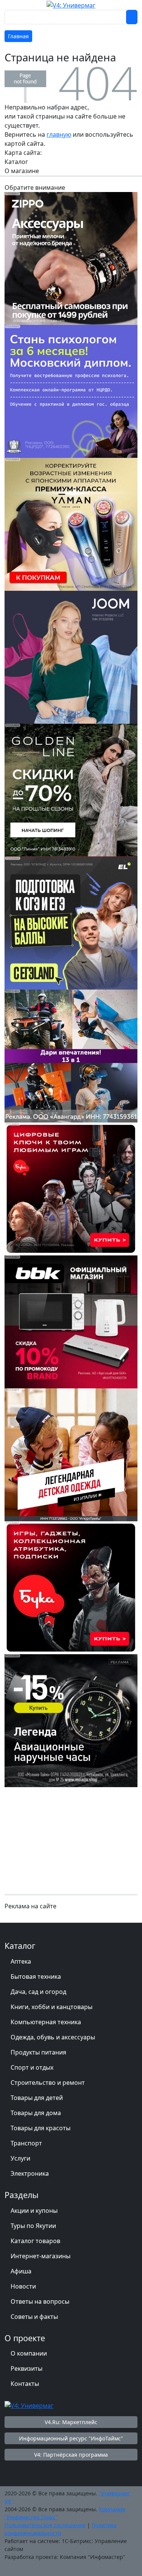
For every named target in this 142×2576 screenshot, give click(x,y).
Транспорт (26, 2143)
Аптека (21, 1961)
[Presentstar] (71, 1055)
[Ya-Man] (71, 524)
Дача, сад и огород (38, 1992)
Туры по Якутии (33, 2226)
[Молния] (71, 1720)
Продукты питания (38, 2052)
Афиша (21, 2271)
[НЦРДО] (71, 391)
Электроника (30, 2173)
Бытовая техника (36, 1976)
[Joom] (71, 657)
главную (59, 134)
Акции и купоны (34, 2211)
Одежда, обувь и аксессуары (53, 2037)
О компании (29, 2353)
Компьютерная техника (46, 2022)
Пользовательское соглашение (45, 2525)
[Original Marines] (71, 1454)
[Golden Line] (71, 790)
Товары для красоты (41, 2128)
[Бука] (71, 1188)
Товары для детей (37, 2098)
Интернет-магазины (41, 2256)
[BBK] (71, 1321)
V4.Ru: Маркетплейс (71, 2422)
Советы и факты (34, 2317)
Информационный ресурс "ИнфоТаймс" (71, 2438)
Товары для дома (36, 2113)
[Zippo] (71, 258)
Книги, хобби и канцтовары (51, 2007)
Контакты (25, 2384)
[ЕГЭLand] (71, 923)
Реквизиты (27, 2368)
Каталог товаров (35, 2241)
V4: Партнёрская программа (71, 2455)
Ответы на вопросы (40, 2301)
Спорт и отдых (32, 2067)
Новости (23, 2286)
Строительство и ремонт (48, 2083)
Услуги (20, 2158)
